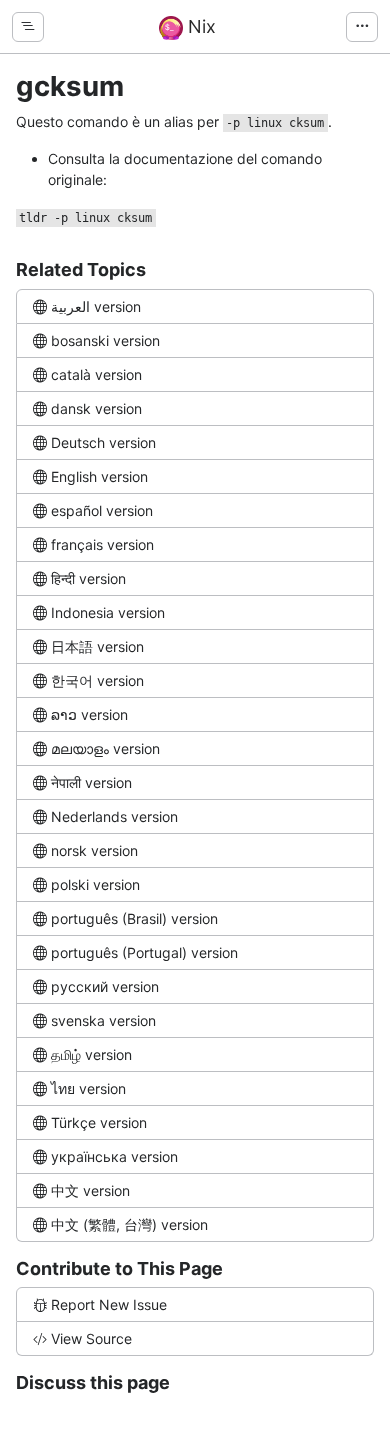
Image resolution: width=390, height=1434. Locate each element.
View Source (91, 1338)
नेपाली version (91, 782)
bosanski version (105, 340)
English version (99, 476)
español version (102, 510)
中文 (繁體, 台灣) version (129, 1224)
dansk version (96, 408)
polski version (95, 884)
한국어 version (97, 680)
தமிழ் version (91, 1054)
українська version (114, 1156)
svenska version (103, 1020)
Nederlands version (114, 816)
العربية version (96, 306)
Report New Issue (109, 1304)
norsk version (94, 850)
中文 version (90, 1190)
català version (96, 374)
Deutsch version (103, 442)
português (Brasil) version (134, 918)
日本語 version (97, 646)
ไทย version (88, 1088)
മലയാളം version (105, 748)
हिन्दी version (88, 578)
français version (102, 544)
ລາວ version (89, 714)
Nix (199, 26)
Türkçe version (99, 1122)
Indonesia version (108, 612)
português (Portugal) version (144, 952)
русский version (105, 986)
